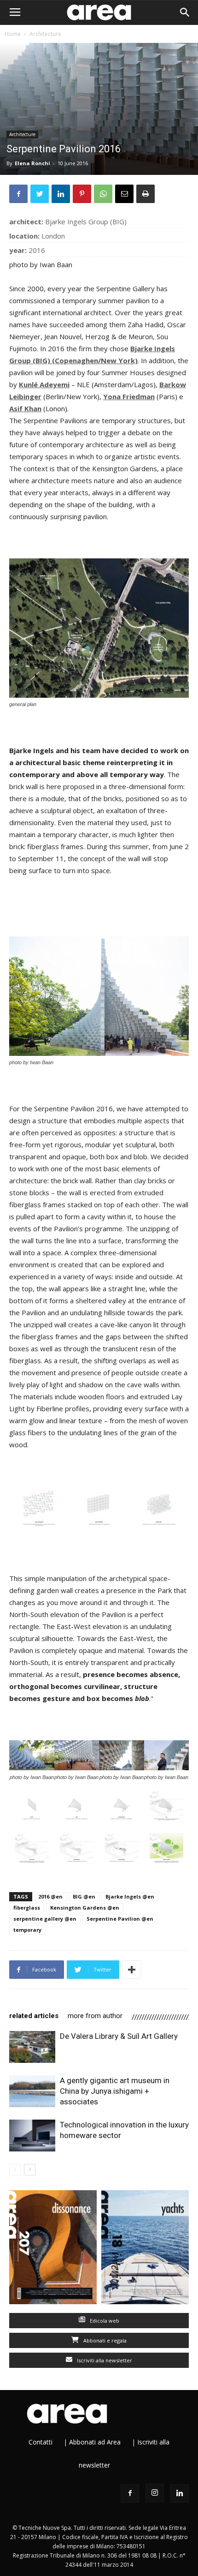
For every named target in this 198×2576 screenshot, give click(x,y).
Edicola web (104, 2321)
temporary (27, 1930)
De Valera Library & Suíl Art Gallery (119, 2036)
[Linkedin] (180, 2493)
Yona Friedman (129, 396)
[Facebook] (130, 2493)
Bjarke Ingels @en (130, 1896)
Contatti (41, 2442)
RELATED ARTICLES (34, 2016)
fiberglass (27, 1908)
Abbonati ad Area (95, 2442)
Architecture (45, 34)
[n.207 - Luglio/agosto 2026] (53, 2249)
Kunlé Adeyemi (44, 384)
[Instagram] (155, 2493)
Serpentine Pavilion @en (120, 1919)
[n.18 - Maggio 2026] (145, 2249)
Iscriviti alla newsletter (104, 2360)
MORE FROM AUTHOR (95, 2016)
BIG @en (84, 1896)
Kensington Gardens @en (85, 1908)
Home (13, 34)
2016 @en (50, 1896)
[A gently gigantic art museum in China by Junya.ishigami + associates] (32, 2091)
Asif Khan (25, 408)
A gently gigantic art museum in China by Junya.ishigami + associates (115, 2091)
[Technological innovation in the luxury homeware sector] (32, 2136)
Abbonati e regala (104, 2340)
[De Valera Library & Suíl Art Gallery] (32, 2047)
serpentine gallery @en (45, 1919)
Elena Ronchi (32, 163)
